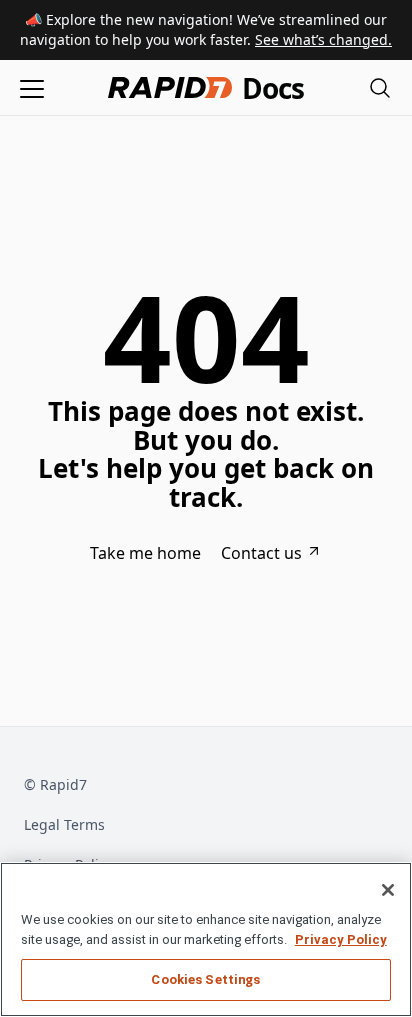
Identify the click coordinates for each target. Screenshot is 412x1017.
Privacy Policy (341, 939)
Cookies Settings (205, 979)
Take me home (145, 553)
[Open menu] (32, 87)
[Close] (388, 890)
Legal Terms (64, 824)
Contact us (261, 553)
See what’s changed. (323, 39)
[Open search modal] (380, 87)
